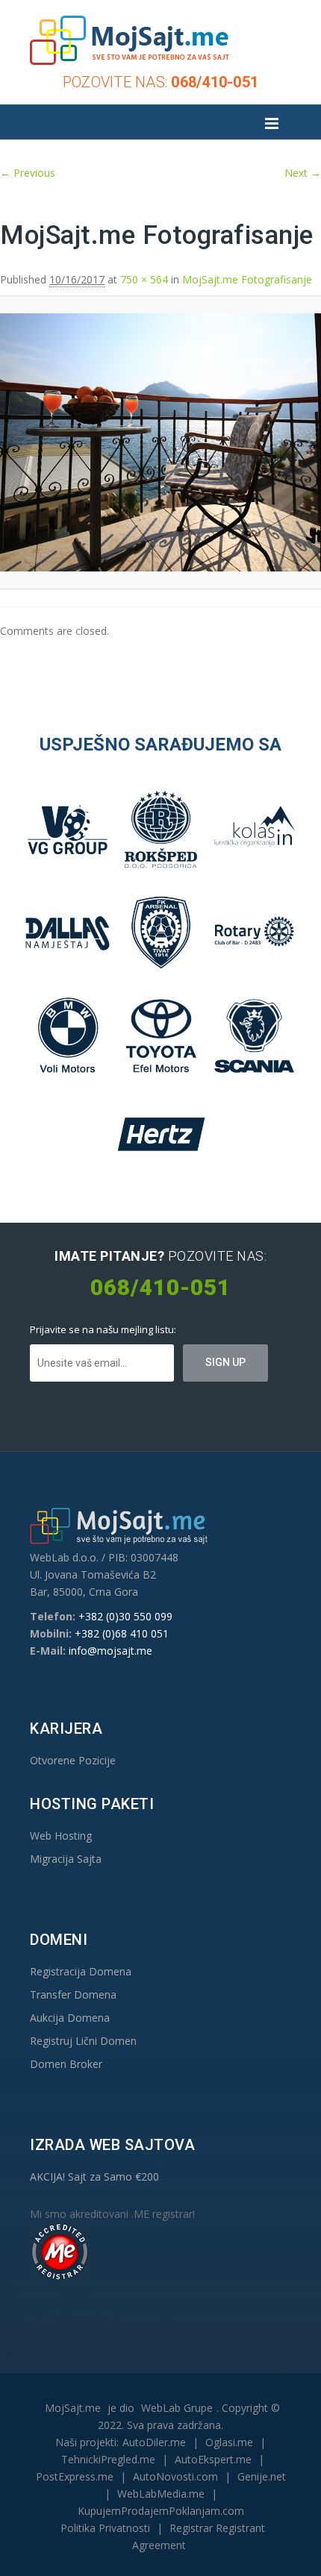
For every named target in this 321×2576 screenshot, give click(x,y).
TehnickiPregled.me (108, 2459)
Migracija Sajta (66, 1859)
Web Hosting (61, 1836)
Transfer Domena (73, 1994)
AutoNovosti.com (175, 2476)
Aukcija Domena (70, 2018)
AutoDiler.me (154, 2442)
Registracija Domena (81, 1971)
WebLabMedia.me (161, 2494)
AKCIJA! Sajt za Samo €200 (94, 2177)
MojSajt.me (73, 2408)
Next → (303, 173)
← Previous (28, 173)
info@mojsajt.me (110, 1651)
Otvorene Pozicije (73, 1760)
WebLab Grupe (177, 2408)
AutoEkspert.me (213, 2459)
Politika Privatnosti (105, 2528)
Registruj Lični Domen (83, 2041)
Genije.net (262, 2476)
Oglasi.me (229, 2442)
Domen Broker (66, 2064)
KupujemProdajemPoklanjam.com (161, 2511)
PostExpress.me (75, 2476)
